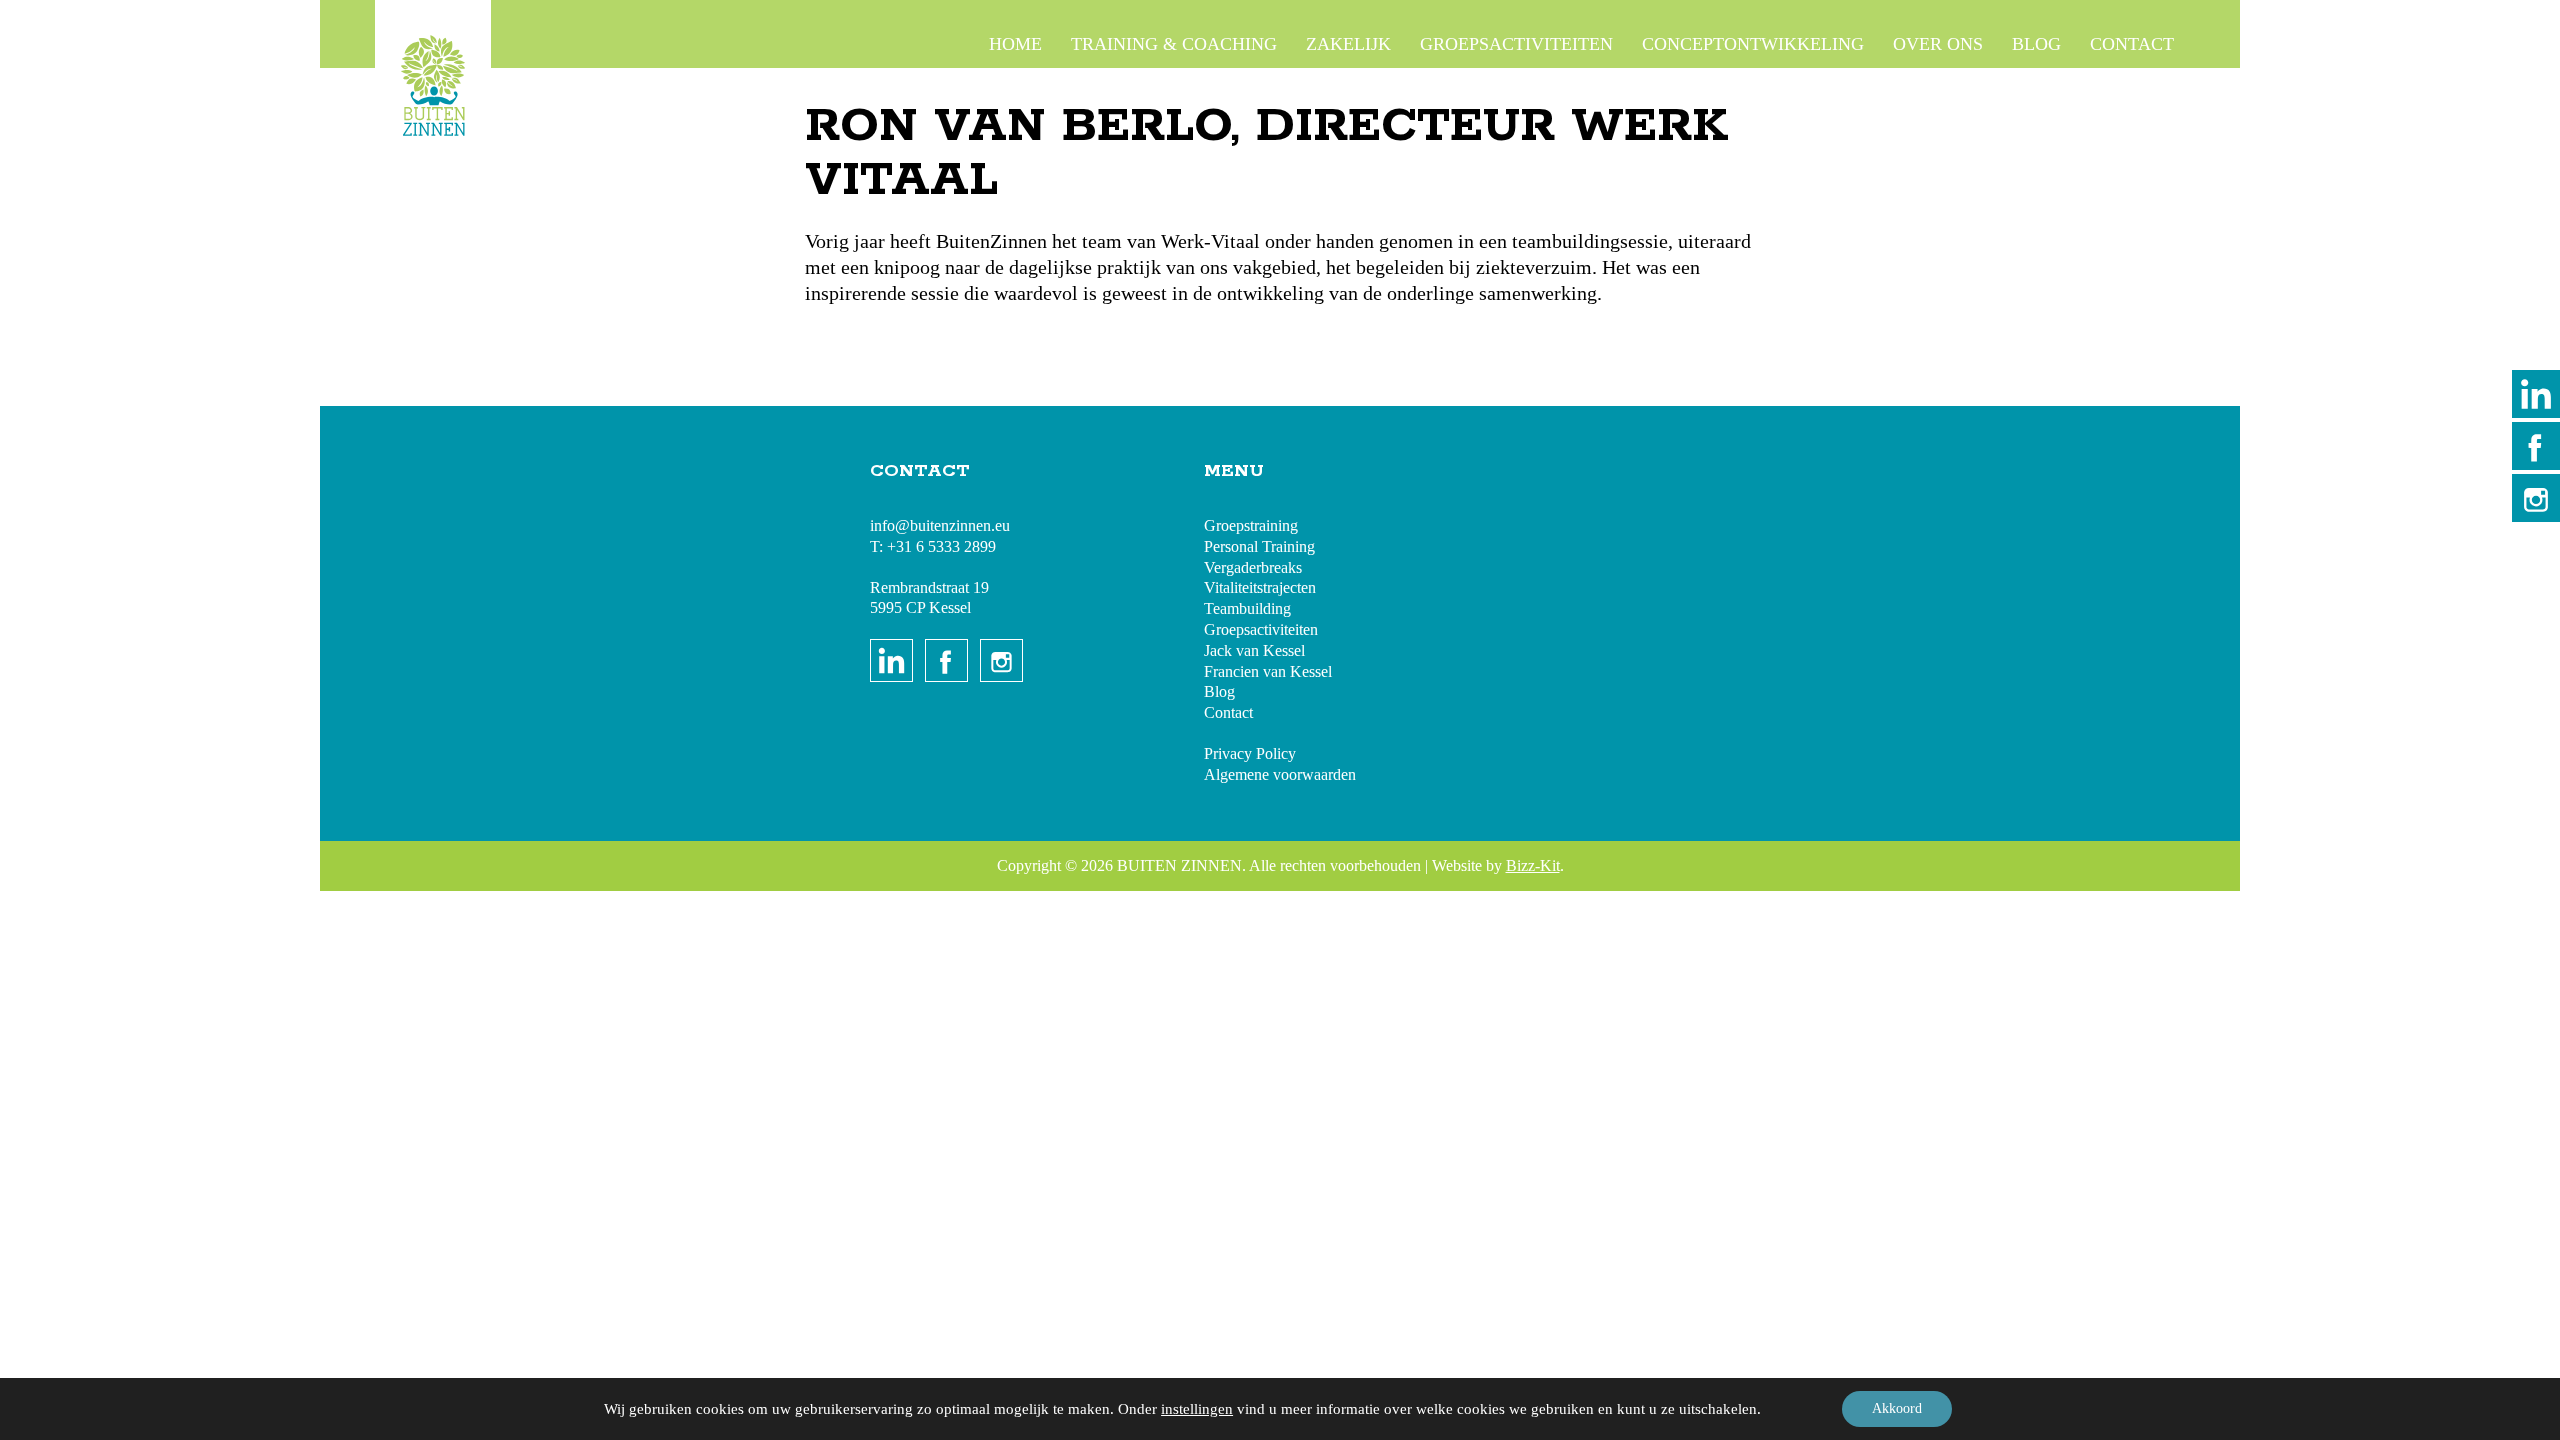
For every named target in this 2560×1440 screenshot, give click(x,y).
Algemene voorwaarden (1280, 774)
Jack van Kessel (1254, 650)
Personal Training (1259, 546)
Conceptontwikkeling (1753, 44)
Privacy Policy (1250, 753)
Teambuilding (1247, 608)
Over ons (1938, 44)
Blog (2036, 44)
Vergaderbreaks (1253, 567)
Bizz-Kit (1533, 865)
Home (1015, 44)
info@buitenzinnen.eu (940, 525)
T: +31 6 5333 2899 (933, 546)
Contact (2132, 44)
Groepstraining (1251, 525)
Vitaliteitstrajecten (1260, 587)
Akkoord (1897, 1408)
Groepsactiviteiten (1516, 44)
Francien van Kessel (1268, 671)
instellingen (1197, 1409)
